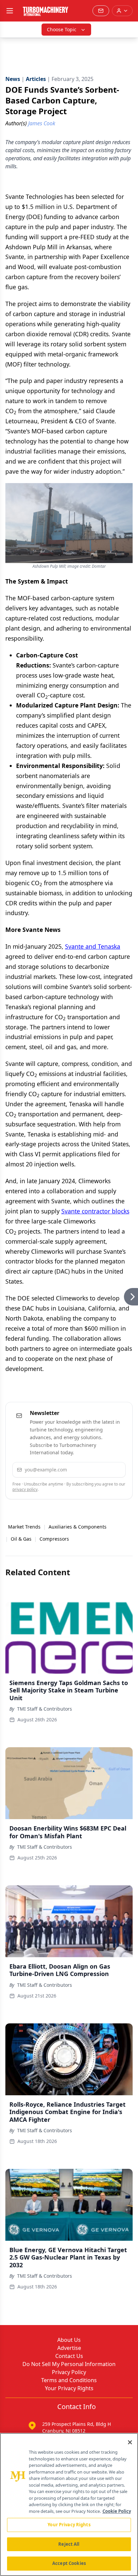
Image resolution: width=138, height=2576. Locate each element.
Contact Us (69, 2356)
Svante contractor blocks (95, 1211)
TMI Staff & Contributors (45, 1709)
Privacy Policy (69, 2372)
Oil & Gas (21, 1539)
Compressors (54, 1539)
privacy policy (25, 1489)
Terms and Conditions (69, 2380)
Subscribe (101, 1470)
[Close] (130, 2442)
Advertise (69, 2348)
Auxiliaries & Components (78, 1527)
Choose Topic (62, 29)
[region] (69, 2504)
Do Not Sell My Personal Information (69, 2364)
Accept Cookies (69, 2563)
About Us (69, 2340)
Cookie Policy (117, 2511)
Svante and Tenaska (93, 946)
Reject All (69, 2544)
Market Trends (24, 1527)
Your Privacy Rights (69, 2388)
